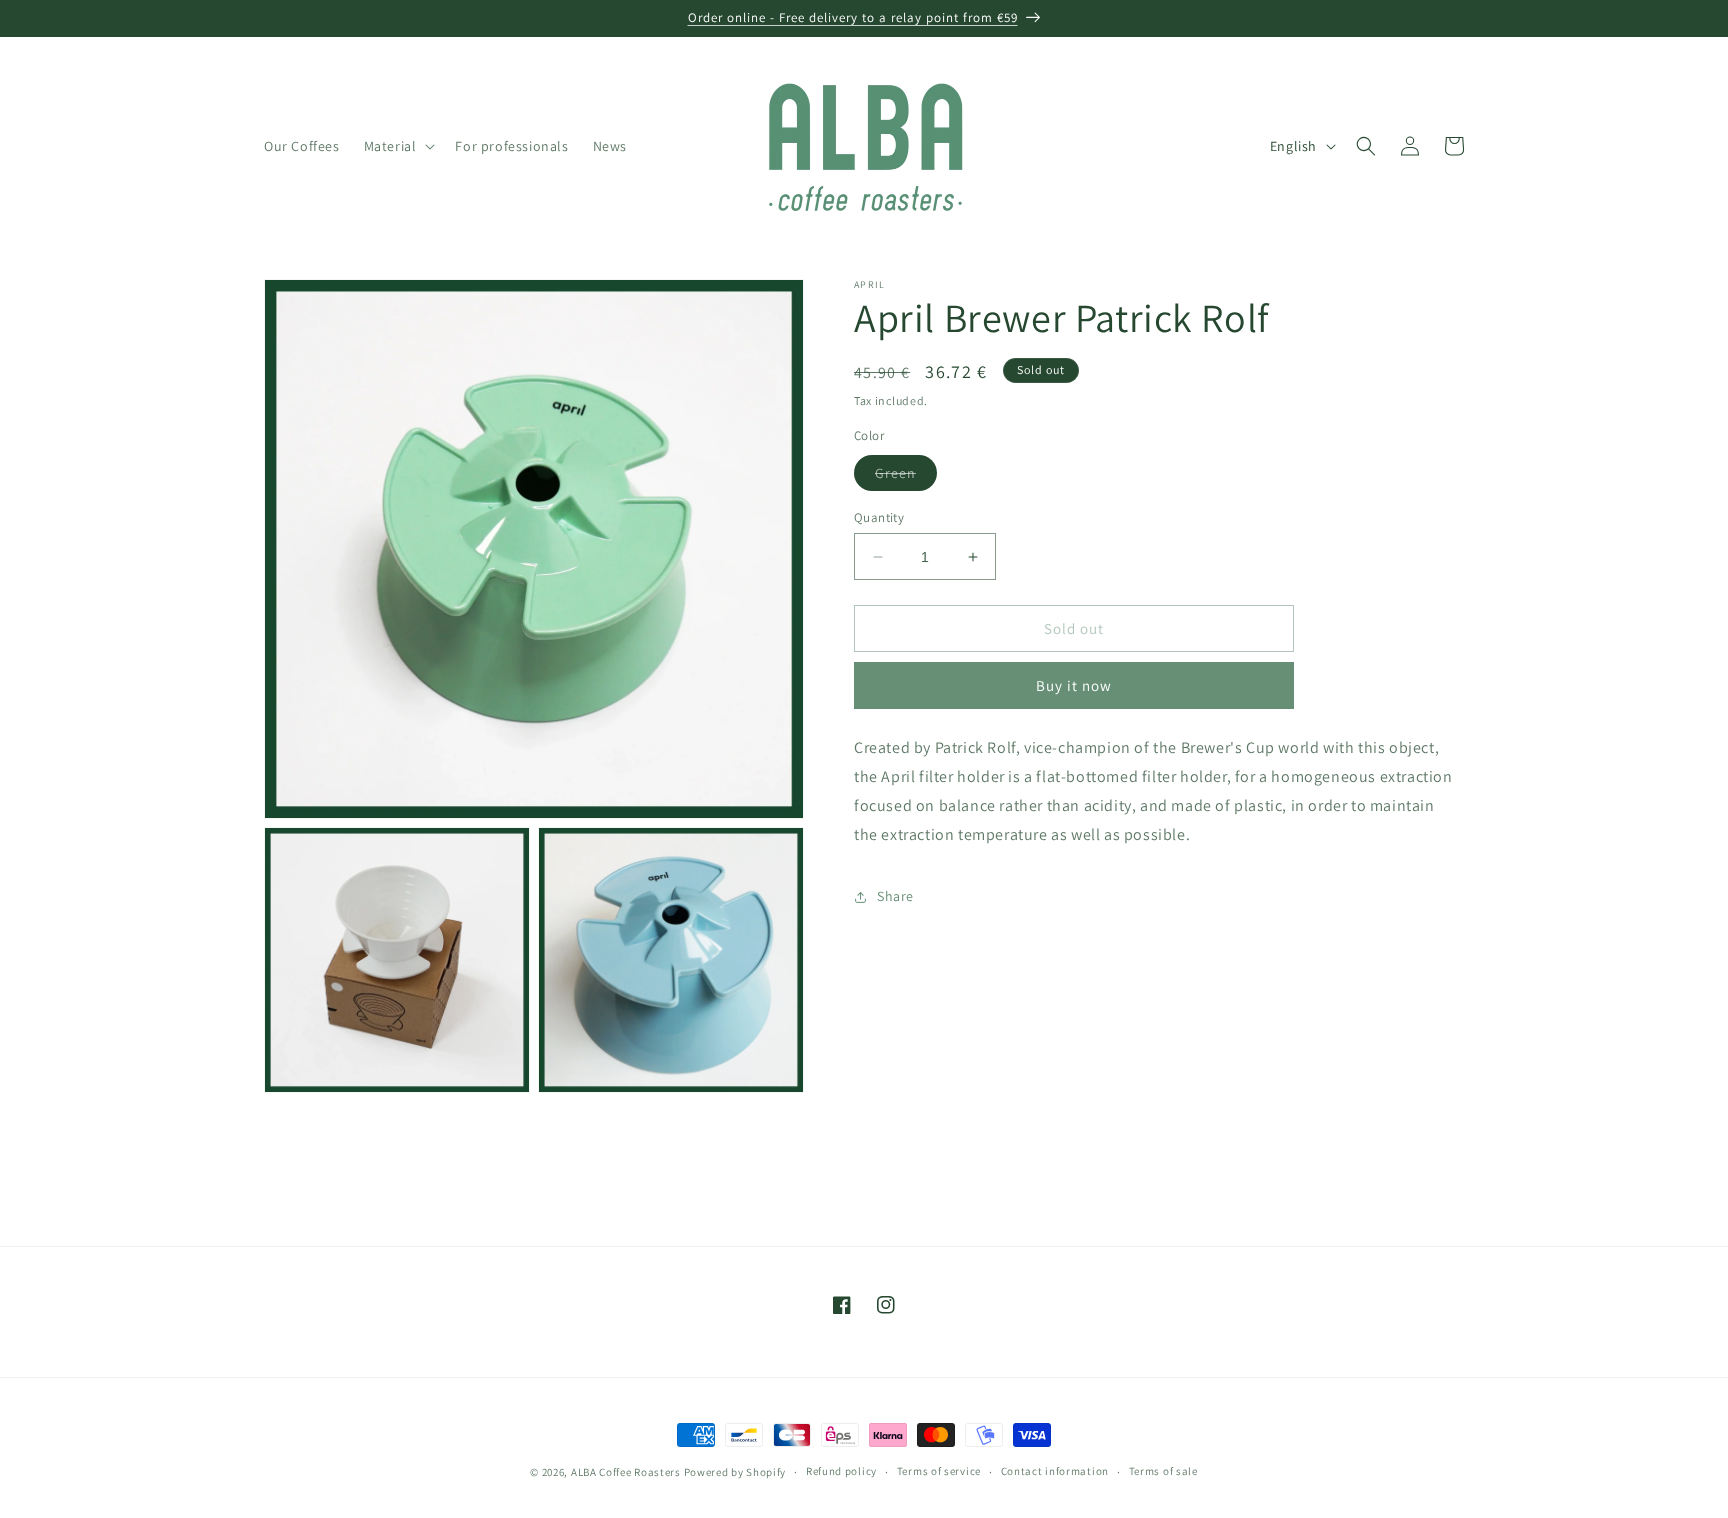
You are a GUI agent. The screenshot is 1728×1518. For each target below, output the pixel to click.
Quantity (879, 517)
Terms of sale (1163, 1471)
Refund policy (841, 1471)
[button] (398, 146)
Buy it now (1074, 686)
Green (906, 477)
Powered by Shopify (735, 1472)
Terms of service (939, 1471)
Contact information (1055, 1471)
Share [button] (895, 896)
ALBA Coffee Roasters (626, 1472)
